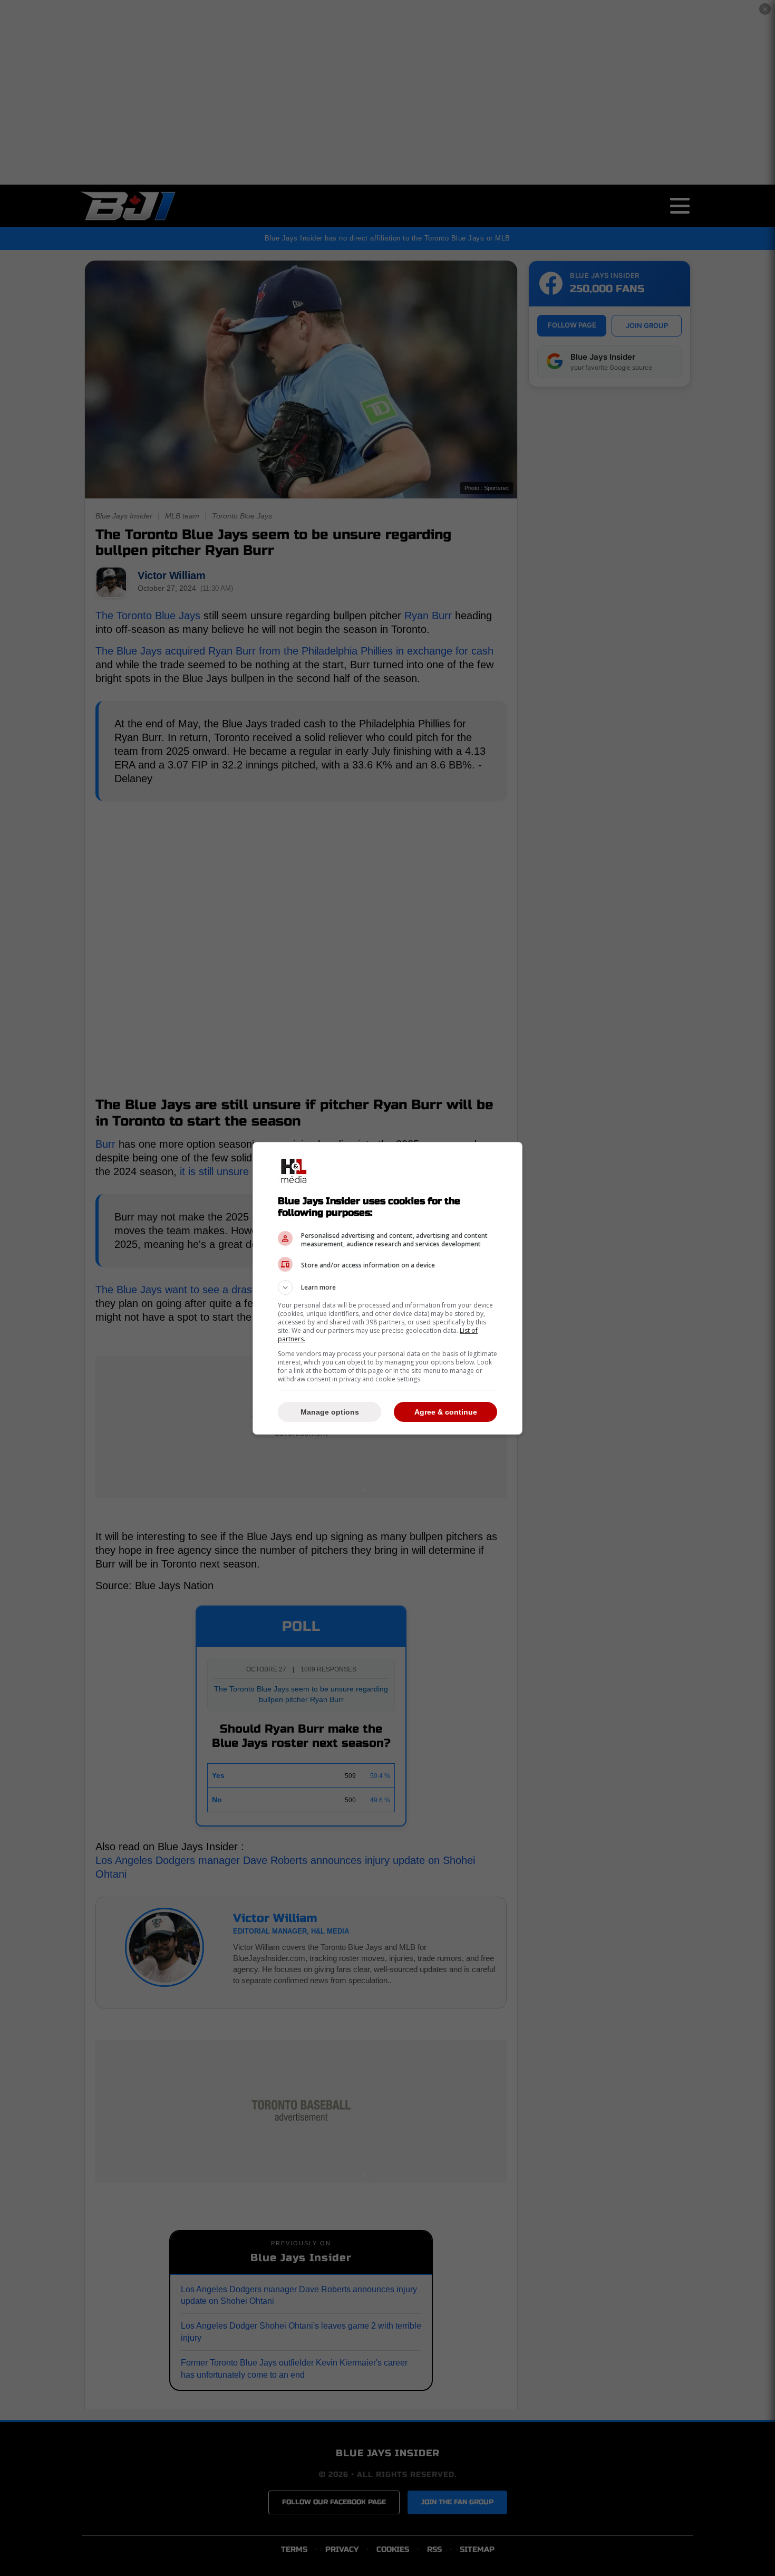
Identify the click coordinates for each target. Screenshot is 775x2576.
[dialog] (387, 1288)
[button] (387, 1287)
